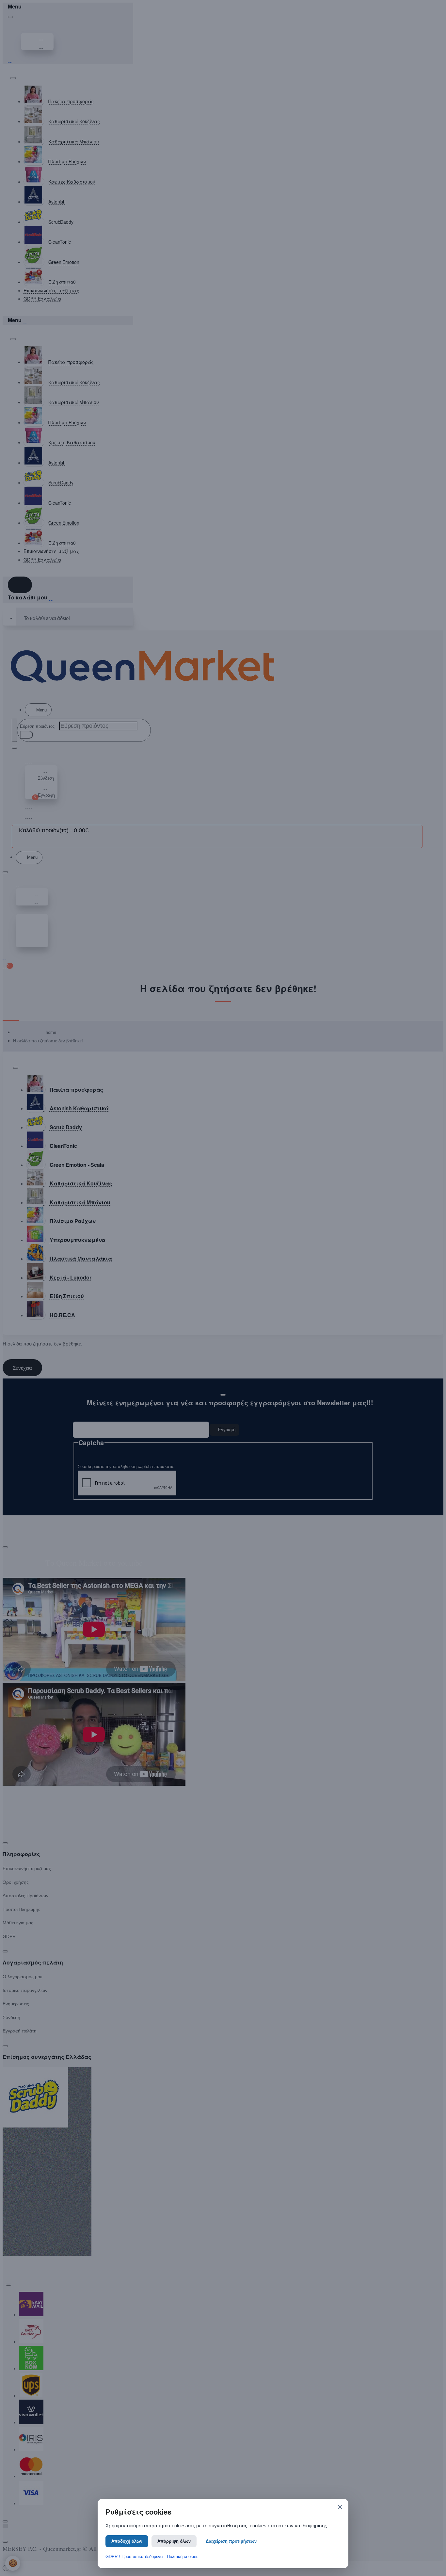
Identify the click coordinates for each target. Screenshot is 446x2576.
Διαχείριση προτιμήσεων (231, 2541)
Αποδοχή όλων (127, 2541)
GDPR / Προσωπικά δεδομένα (134, 2557)
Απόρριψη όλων (174, 2541)
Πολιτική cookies (183, 2557)
